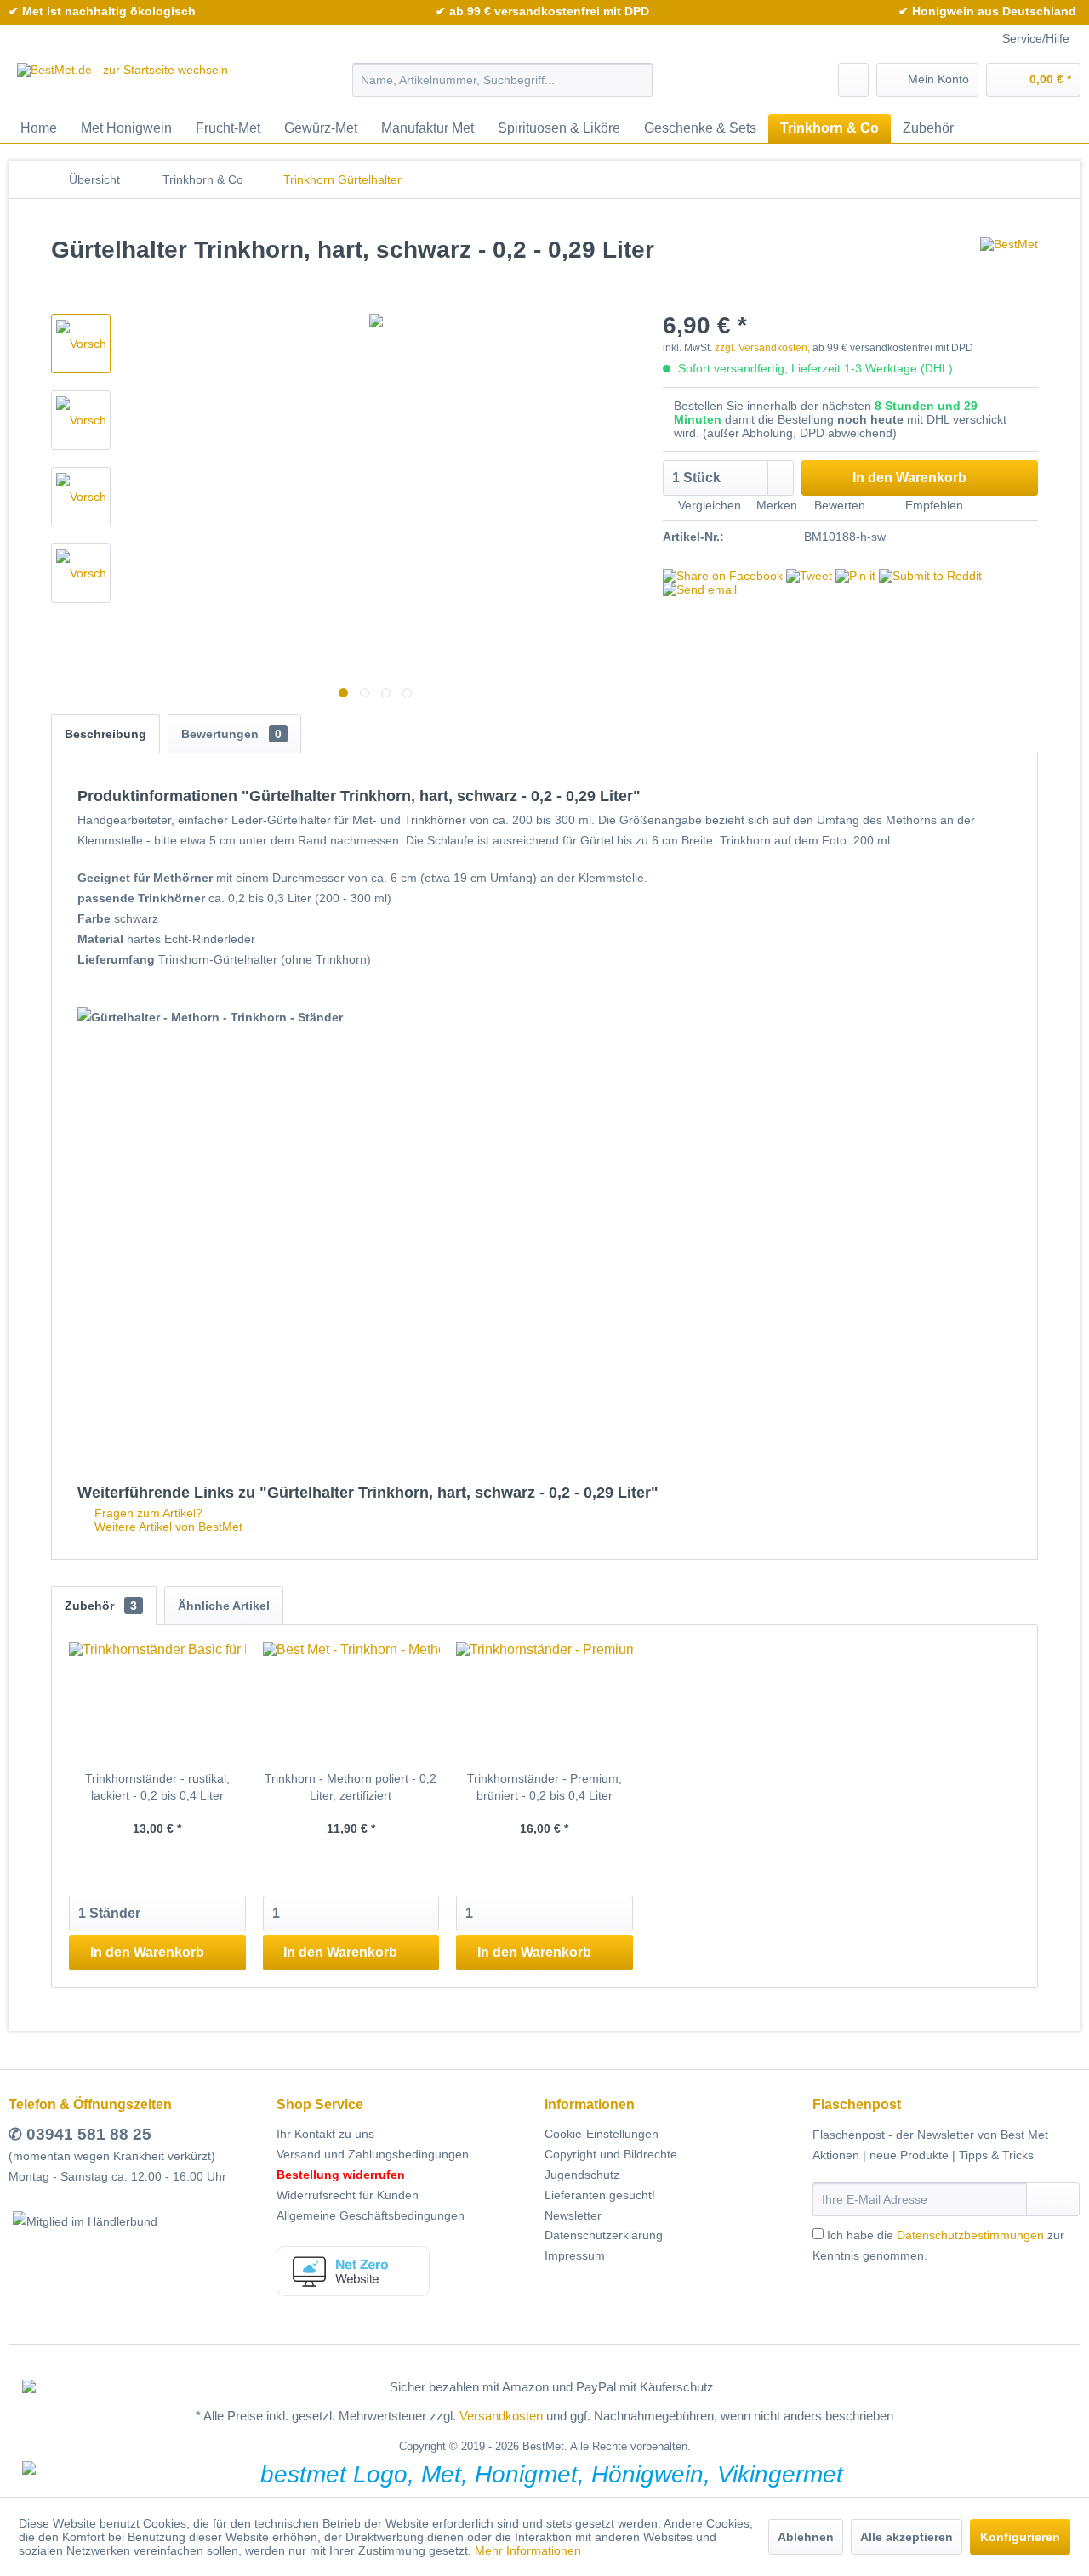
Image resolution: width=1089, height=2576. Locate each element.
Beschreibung (105, 734)
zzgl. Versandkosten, (762, 348)
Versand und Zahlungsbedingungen (373, 2154)
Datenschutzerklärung (604, 2235)
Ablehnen (806, 2537)
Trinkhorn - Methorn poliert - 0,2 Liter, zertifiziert (351, 1787)
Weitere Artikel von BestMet (167, 1527)
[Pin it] (855, 576)
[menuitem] (502, 80)
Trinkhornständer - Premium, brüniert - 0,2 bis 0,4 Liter (544, 1787)
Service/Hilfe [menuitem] (1036, 38)
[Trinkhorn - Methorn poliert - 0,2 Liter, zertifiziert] (351, 1702)
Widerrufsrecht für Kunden (348, 2195)
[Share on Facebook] (723, 576)
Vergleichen (708, 505)
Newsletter (573, 2215)
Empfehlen (932, 505)
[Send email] (700, 589)
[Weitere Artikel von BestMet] (1009, 267)
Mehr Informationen (528, 2550)
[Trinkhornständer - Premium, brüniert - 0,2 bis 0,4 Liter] (544, 1702)
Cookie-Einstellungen (602, 2134)
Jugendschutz (582, 2175)
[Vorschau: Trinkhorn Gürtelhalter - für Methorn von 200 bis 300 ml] (81, 420)
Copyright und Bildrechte (611, 2154)
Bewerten (840, 505)
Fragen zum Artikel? (147, 1513)
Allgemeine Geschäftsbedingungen (371, 2215)
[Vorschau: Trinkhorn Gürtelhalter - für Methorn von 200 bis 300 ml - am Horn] (81, 344)
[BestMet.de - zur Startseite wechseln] (123, 84)
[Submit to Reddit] (930, 576)
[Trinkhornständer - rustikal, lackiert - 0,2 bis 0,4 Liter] (157, 1702)
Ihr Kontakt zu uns (325, 2134)
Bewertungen (231, 734)
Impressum (575, 2255)
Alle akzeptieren (907, 2537)
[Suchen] (637, 80)
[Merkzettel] (853, 80)
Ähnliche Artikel (224, 1606)
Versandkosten (501, 2416)
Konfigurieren (1020, 2537)
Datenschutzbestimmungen (970, 2235)
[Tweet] (809, 576)
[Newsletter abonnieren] (1053, 2199)
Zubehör (101, 1606)
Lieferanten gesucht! (600, 2195)
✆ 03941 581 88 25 (80, 2134)
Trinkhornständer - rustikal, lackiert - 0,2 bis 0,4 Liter (157, 1787)
